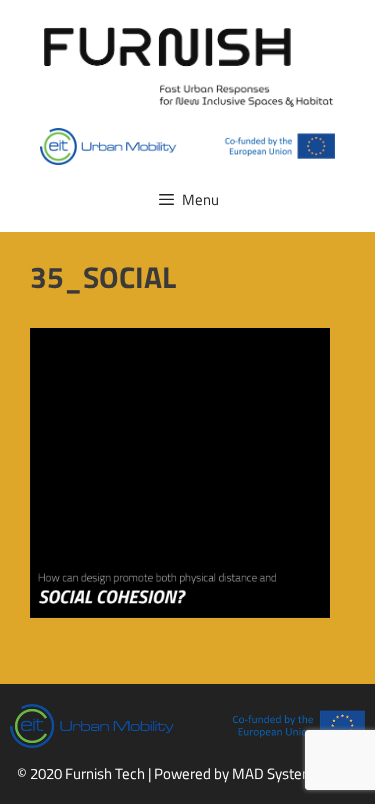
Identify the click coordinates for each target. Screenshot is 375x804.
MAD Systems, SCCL (295, 773)
